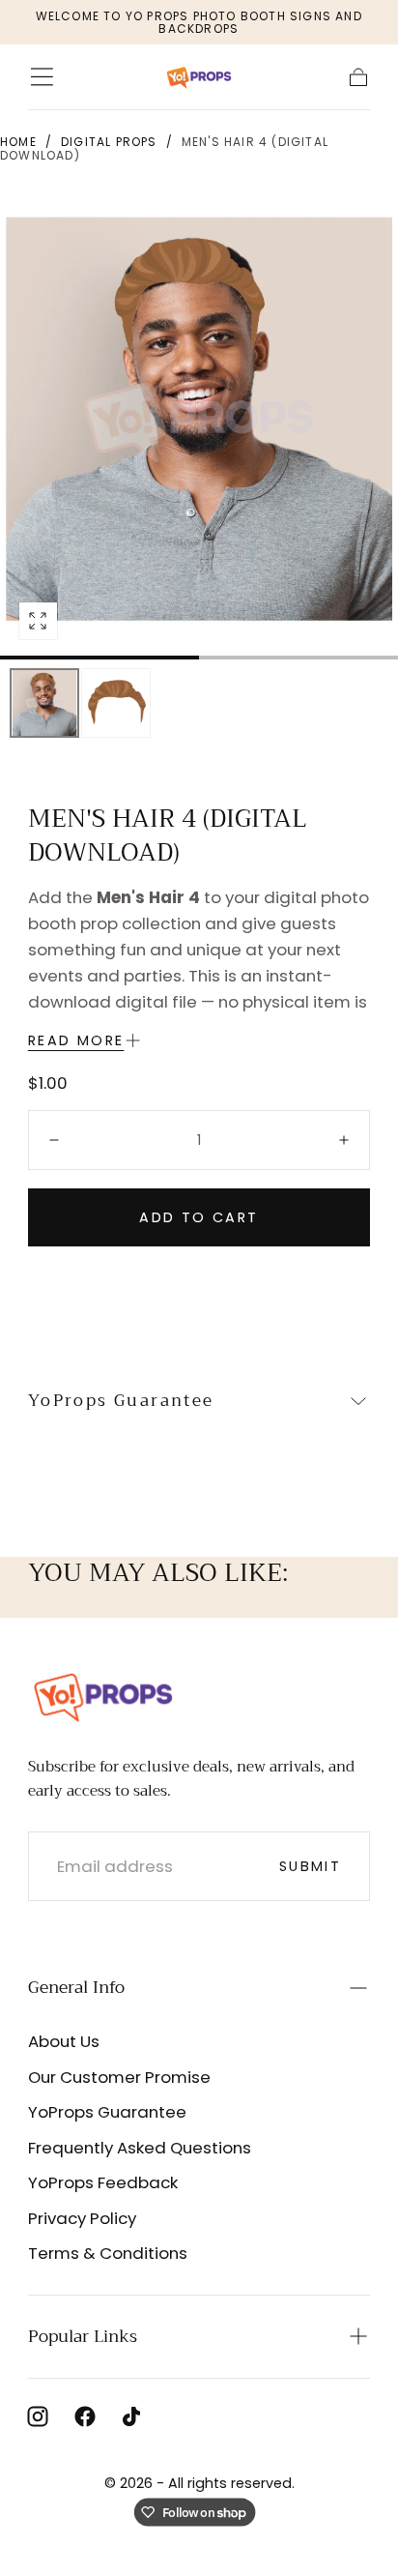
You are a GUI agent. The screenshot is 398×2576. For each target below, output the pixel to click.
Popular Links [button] (83, 2336)
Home (18, 142)
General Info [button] (76, 1987)
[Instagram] (38, 2416)
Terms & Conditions (108, 2253)
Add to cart (199, 1217)
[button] (42, 77)
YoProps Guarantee (107, 2112)
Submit (310, 1866)
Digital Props (109, 142)
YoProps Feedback (103, 2182)
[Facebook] (85, 2416)
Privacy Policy (82, 2218)
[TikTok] (131, 2416)
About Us (64, 2041)
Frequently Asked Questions (140, 2148)
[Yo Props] (103, 1696)
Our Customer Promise (119, 2077)
